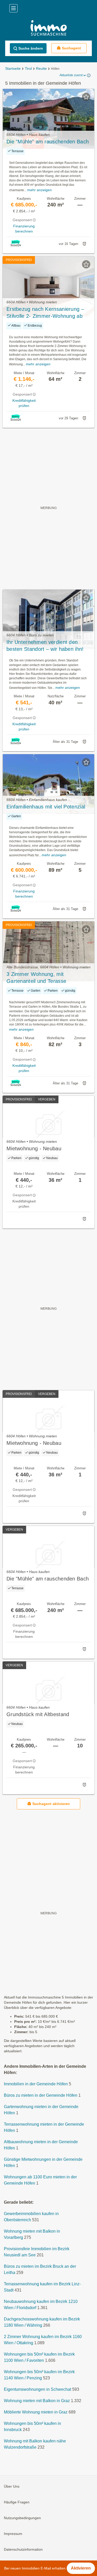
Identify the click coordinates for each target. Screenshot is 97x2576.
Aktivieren (81, 2568)
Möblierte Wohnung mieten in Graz (36, 2412)
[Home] (48, 29)
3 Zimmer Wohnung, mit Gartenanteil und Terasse (36, 978)
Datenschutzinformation (23, 2549)
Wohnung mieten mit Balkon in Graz (37, 2401)
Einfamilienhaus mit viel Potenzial (46, 807)
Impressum (13, 2534)
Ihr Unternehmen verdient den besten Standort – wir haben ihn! (45, 646)
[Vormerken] (86, 97)
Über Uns (12, 2486)
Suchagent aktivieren (51, 1804)
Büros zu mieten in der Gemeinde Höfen (41, 2095)
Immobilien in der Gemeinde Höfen (36, 2084)
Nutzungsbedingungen (22, 2518)
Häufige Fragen (17, 2502)
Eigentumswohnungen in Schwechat (38, 2389)
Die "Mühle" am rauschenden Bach (48, 142)
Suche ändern (31, 48)
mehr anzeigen (39, 190)
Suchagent (71, 48)
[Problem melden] (84, 244)
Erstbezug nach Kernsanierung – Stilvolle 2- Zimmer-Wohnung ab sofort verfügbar (45, 313)
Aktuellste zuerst (71, 75)
